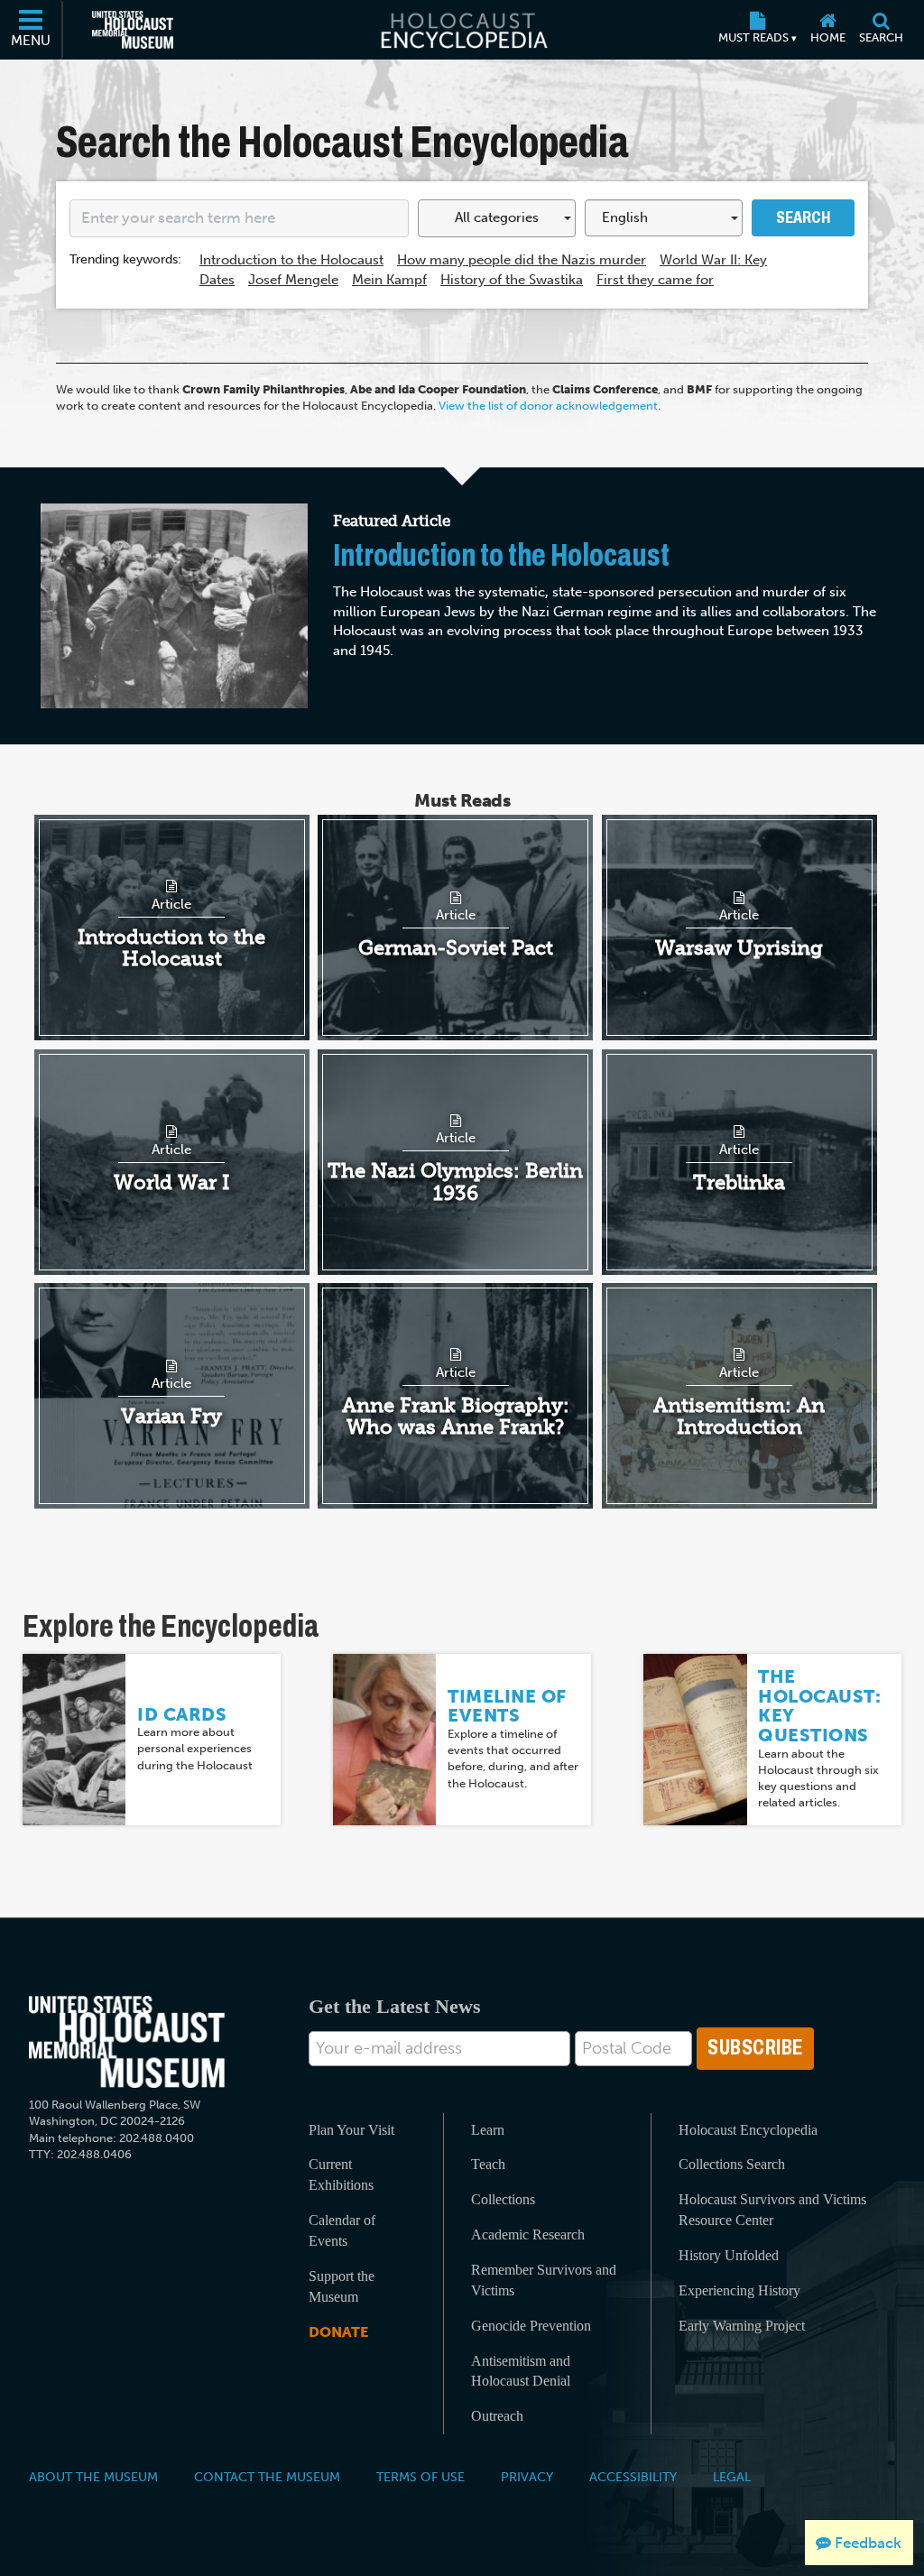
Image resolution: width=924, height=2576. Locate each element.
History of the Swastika (512, 280)
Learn (488, 2130)
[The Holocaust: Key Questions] (695, 1738)
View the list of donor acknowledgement (548, 406)
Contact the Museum (267, 2477)
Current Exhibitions (341, 2174)
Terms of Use (420, 2477)
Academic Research (528, 2234)
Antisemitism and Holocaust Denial (521, 2371)
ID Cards (182, 1714)
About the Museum (93, 2477)
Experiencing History (739, 2290)
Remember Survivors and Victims (544, 2280)
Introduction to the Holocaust (291, 260)
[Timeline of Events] (384, 1738)
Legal (732, 2477)
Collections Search (732, 2164)
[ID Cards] (74, 1738)
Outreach (497, 2416)
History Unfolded (729, 2255)
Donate (338, 2332)
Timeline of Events (507, 1706)
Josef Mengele (293, 280)
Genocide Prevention (531, 2326)
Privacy (527, 2477)
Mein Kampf (389, 280)
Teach (488, 2164)
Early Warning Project (742, 2326)
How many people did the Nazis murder (522, 260)
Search (803, 217)
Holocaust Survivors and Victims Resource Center (772, 2210)
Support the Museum (342, 2286)
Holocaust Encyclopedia (748, 2130)
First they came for (655, 280)
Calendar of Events (342, 2230)
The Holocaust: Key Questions (819, 1706)
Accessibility (633, 2477)
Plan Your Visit (351, 2130)
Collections (503, 2199)
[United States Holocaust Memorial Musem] (127, 2042)
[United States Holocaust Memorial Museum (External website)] (133, 30)
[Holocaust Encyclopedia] (462, 30)
